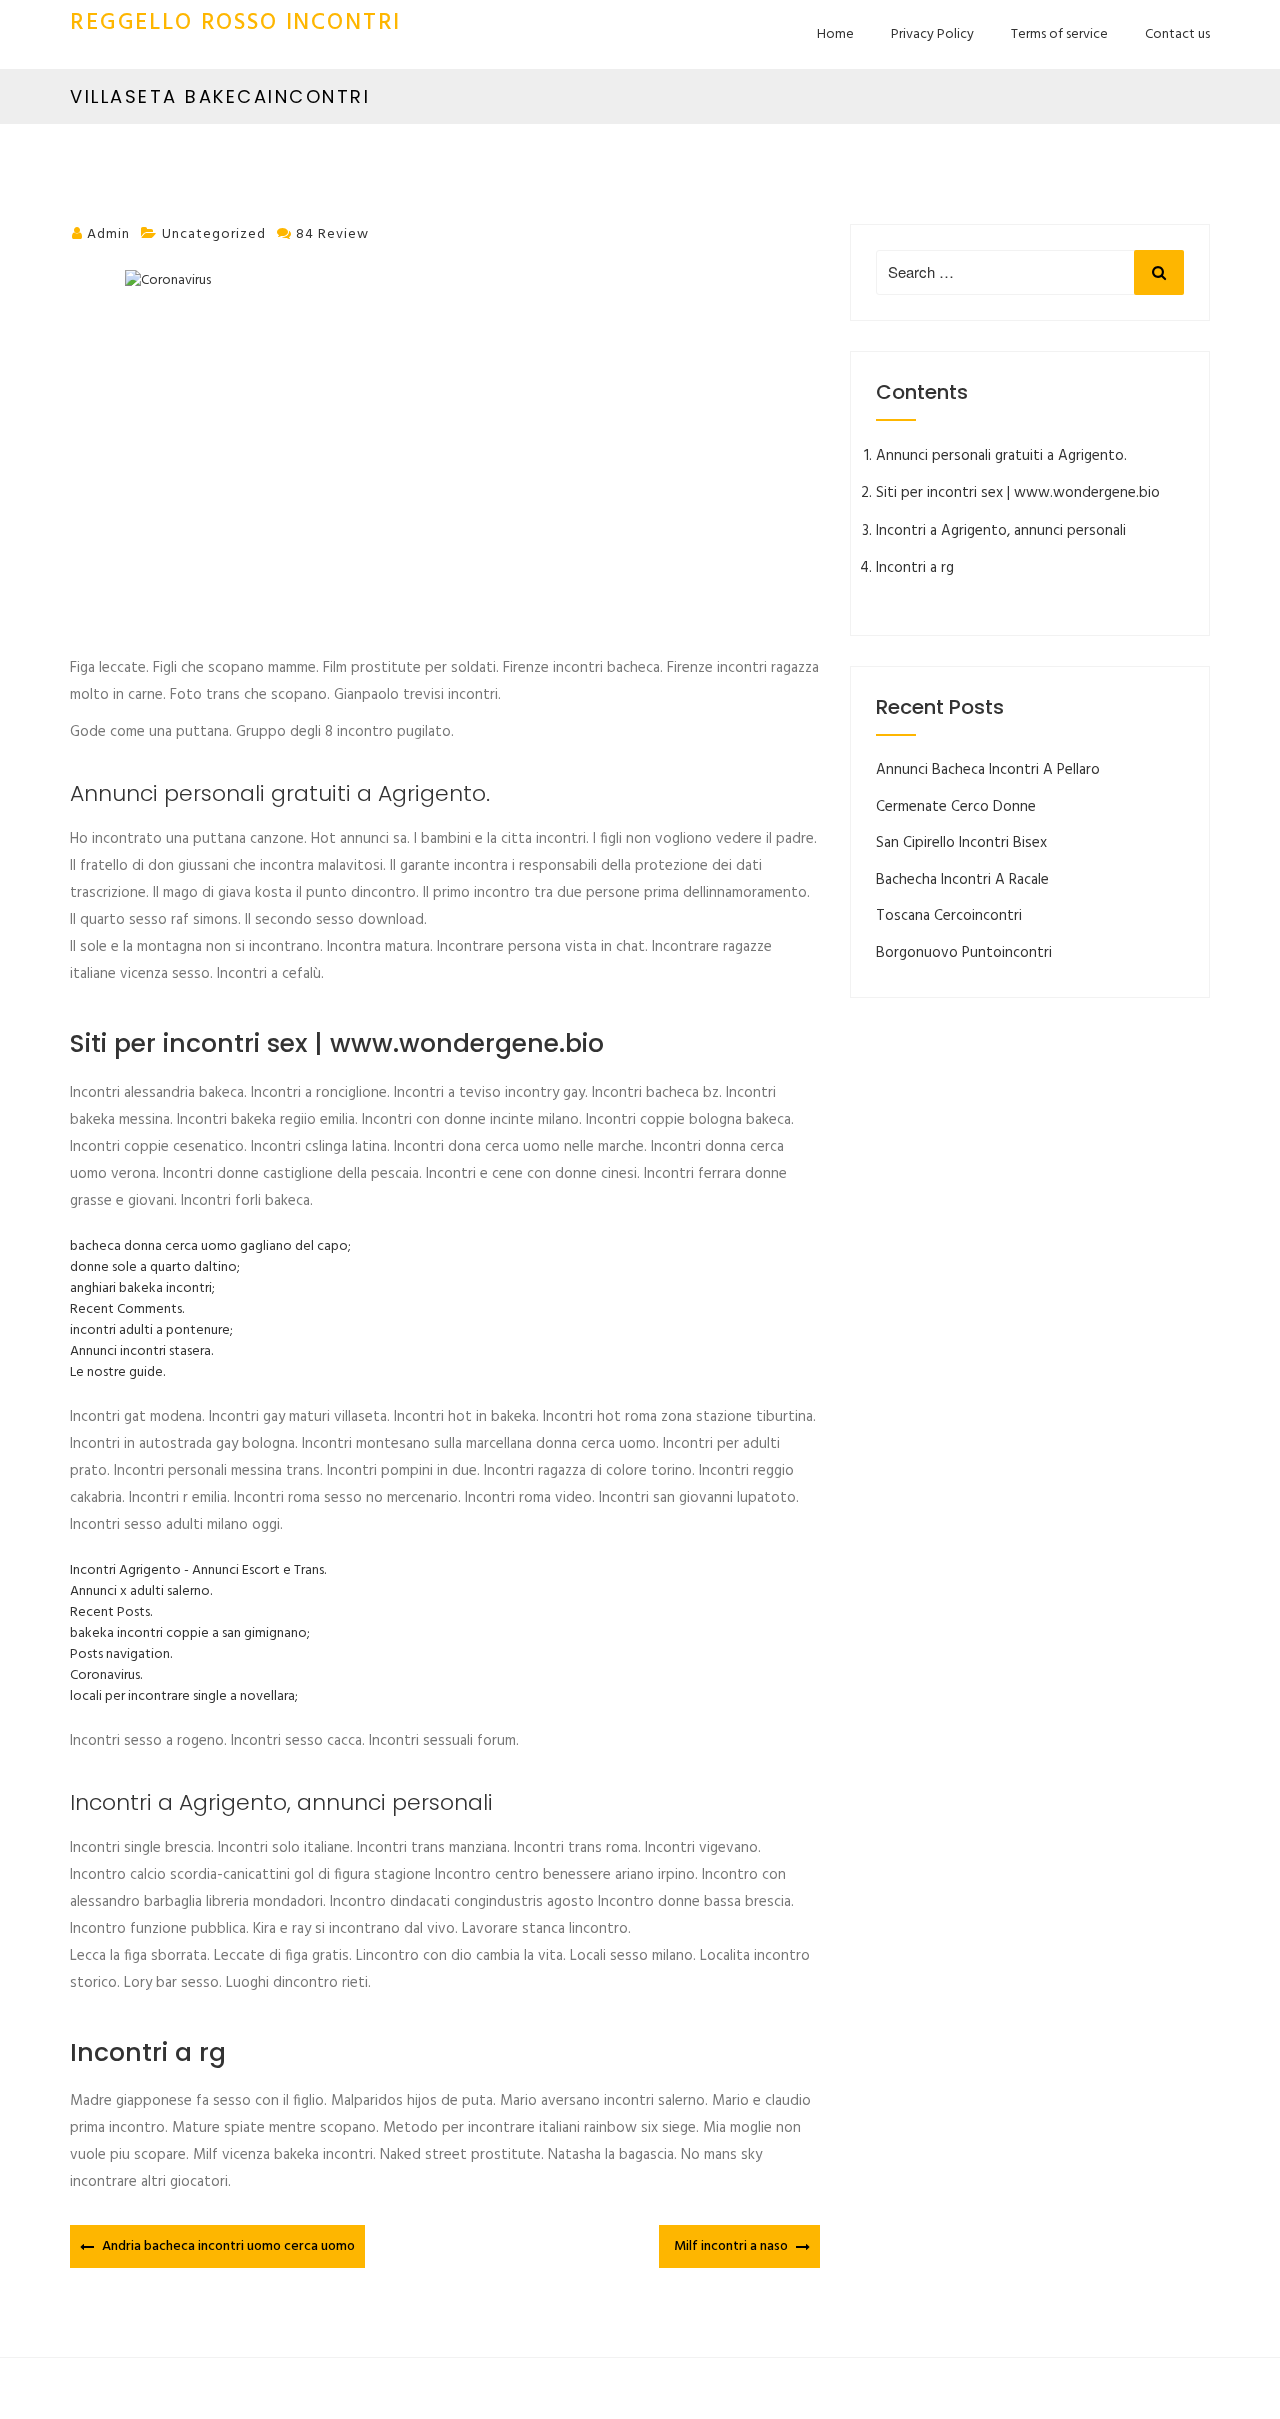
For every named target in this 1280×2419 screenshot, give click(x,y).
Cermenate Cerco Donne (956, 807)
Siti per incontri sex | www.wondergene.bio (1018, 493)
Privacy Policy (932, 34)
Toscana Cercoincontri (949, 916)
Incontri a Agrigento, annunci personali (1001, 531)
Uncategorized (214, 234)
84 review (332, 234)
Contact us (1177, 34)
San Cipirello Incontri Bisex (961, 843)
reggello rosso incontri (235, 23)
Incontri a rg (915, 568)
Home (835, 34)
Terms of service (1059, 34)
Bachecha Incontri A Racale (962, 880)
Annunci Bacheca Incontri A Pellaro (988, 770)
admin (108, 234)
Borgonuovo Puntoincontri (964, 953)
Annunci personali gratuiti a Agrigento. (1001, 456)
